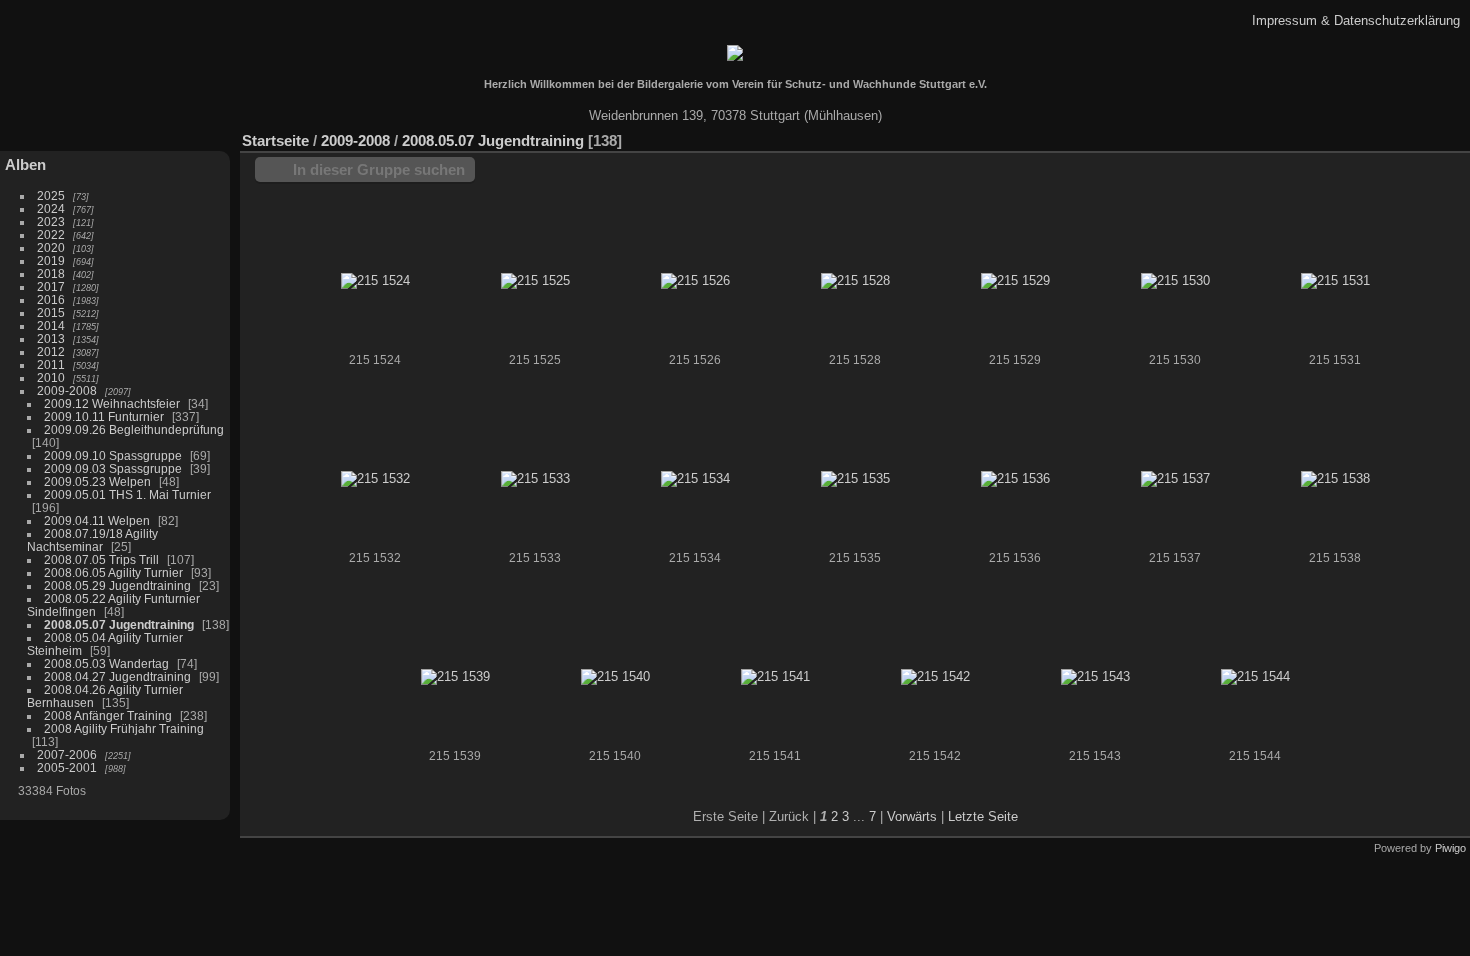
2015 (51, 312)
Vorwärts (912, 816)
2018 (51, 273)
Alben (25, 164)
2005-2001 (67, 767)
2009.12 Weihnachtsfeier (112, 403)
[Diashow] (1455, 136)
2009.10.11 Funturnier (104, 416)
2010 (51, 377)
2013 (51, 338)
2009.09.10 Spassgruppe (113, 455)
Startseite (275, 140)
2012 (51, 351)
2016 (51, 299)
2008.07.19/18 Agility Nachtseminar (92, 540)
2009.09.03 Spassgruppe (113, 468)
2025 (51, 195)
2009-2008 (67, 390)
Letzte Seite (983, 816)
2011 (51, 364)
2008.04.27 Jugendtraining (117, 676)
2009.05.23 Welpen (97, 481)
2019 (51, 260)
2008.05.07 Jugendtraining (119, 624)
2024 (51, 208)
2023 (51, 221)
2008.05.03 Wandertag (106, 663)
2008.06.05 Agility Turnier (113, 572)
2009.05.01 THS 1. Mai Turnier (127, 494)
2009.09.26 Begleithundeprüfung (134, 429)
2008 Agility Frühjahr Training (124, 728)
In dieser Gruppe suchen (379, 169)
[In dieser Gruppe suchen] (1369, 130)
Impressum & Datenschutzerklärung (1356, 20)
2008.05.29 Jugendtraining (117, 585)
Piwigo (1450, 848)
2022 (51, 234)
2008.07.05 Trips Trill (101, 559)
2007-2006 (67, 754)
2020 (51, 247)
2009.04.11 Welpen (97, 520)
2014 (51, 325)
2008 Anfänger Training (108, 715)
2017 (51, 286)
